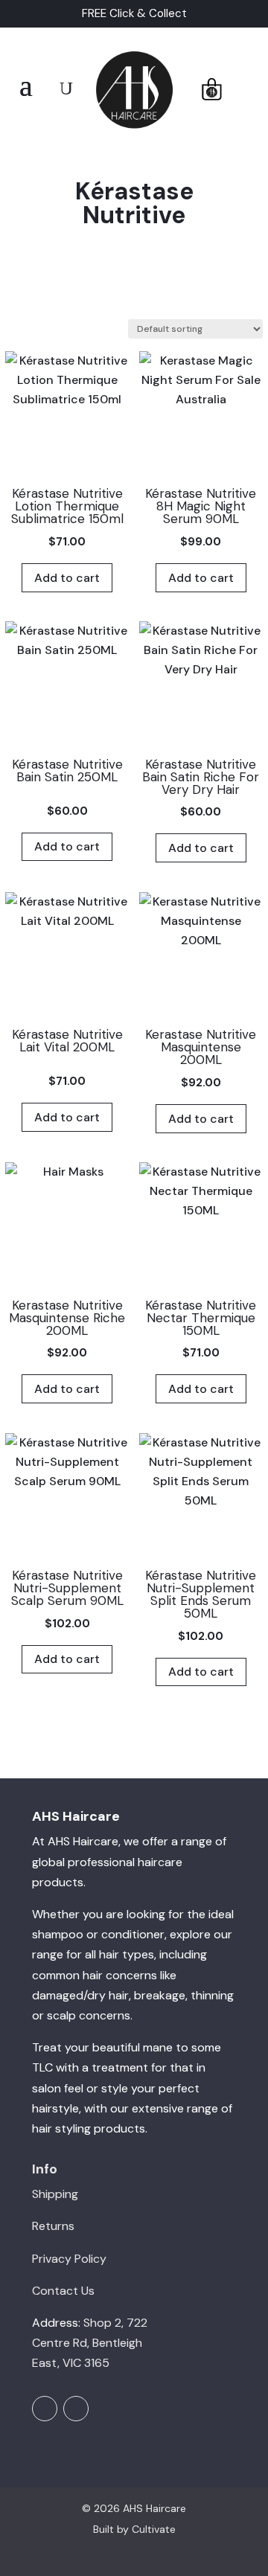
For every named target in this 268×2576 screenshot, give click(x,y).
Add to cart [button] (67, 578)
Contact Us (63, 2291)
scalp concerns (89, 2015)
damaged (58, 1995)
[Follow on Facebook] (45, 2409)
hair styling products (89, 2128)
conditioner (133, 1934)
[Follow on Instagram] (76, 2409)
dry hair (108, 1995)
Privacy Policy (69, 2259)
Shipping (55, 2194)
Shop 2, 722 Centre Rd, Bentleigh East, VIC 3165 (90, 2343)
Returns (53, 2226)
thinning (212, 1995)
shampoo (58, 1934)
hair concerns (120, 1975)
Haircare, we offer (121, 1841)
